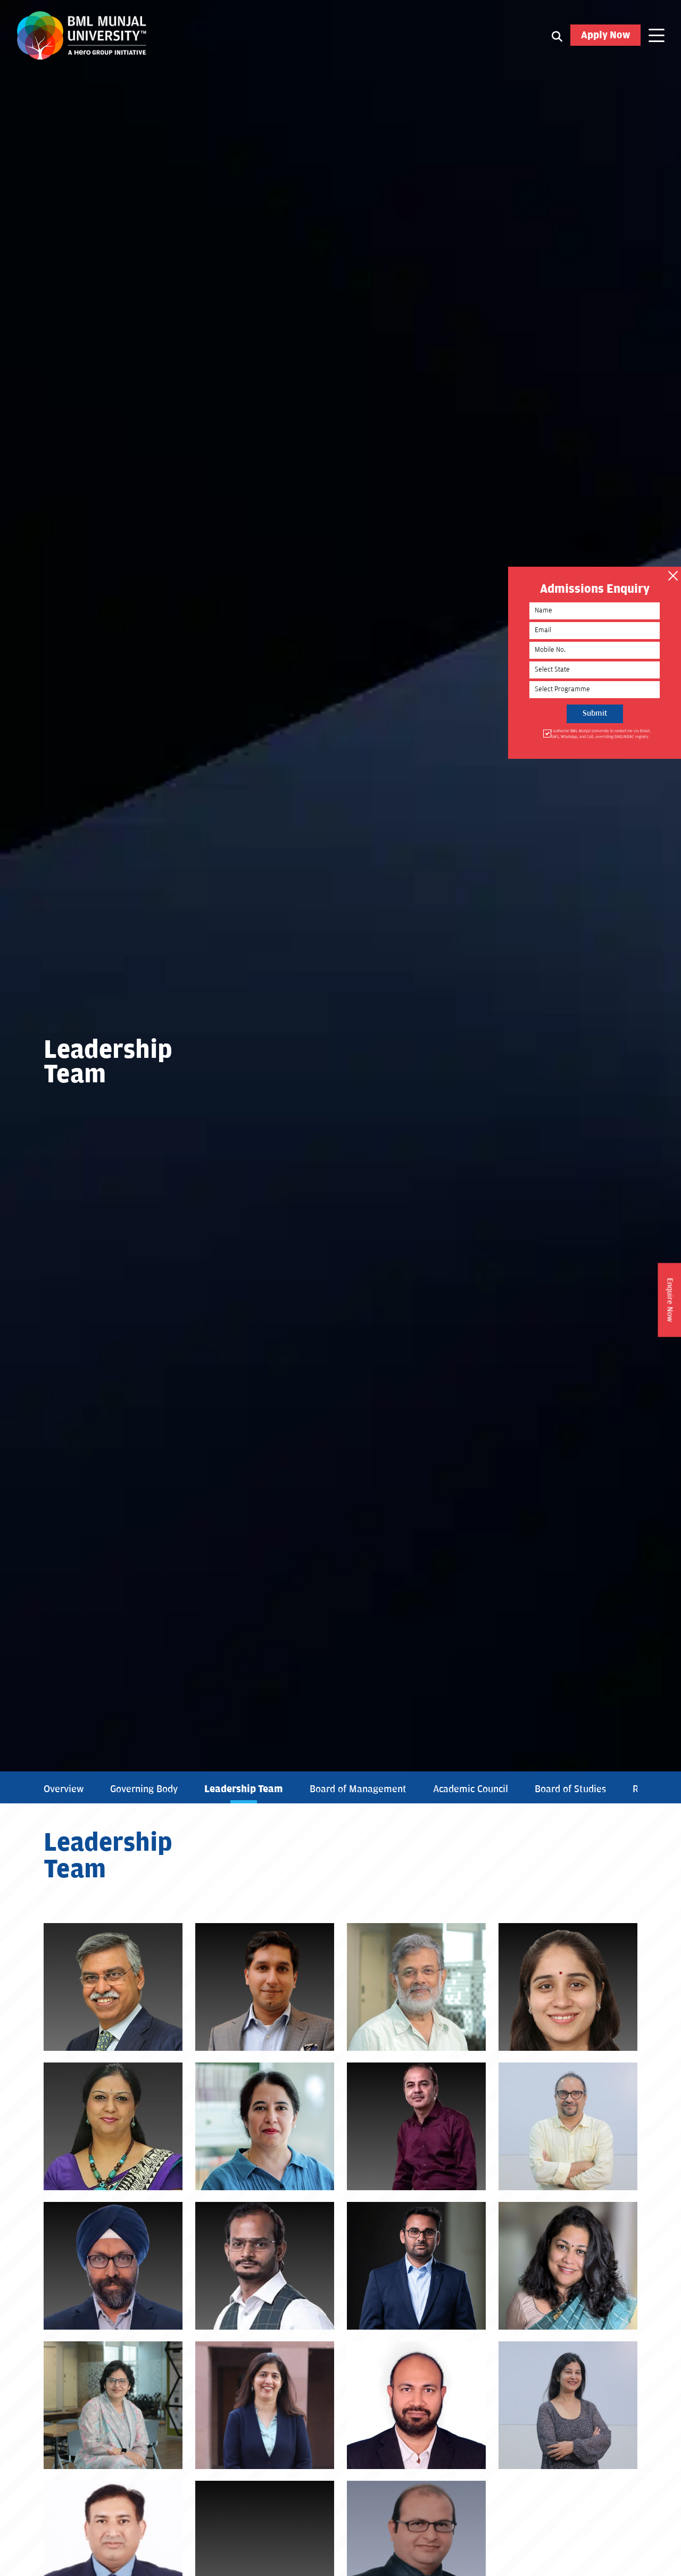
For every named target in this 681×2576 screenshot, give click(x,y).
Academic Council (471, 1789)
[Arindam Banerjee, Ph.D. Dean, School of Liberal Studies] (568, 2126)
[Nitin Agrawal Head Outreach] (416, 2405)
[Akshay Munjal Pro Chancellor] (265, 1987)
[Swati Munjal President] (568, 1987)
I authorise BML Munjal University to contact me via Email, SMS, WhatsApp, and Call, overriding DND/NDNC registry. (601, 734)
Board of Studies (570, 1789)
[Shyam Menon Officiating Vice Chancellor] (416, 1987)
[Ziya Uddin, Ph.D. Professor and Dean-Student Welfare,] (265, 2266)
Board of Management (358, 1789)
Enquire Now (670, 1300)
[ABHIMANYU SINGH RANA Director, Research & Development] (416, 2266)
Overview (64, 1789)
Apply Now (605, 35)
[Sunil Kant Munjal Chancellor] (113, 1987)
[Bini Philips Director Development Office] (568, 2266)
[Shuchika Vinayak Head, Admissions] (265, 2405)
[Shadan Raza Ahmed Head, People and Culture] (113, 2405)
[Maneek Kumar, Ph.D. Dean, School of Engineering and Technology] (416, 2126)
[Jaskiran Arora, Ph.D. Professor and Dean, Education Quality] (265, 2126)
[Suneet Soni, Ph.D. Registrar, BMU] (113, 2126)
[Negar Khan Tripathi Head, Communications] (568, 2405)
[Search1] (557, 36)
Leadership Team (244, 1789)
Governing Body (144, 1789)
